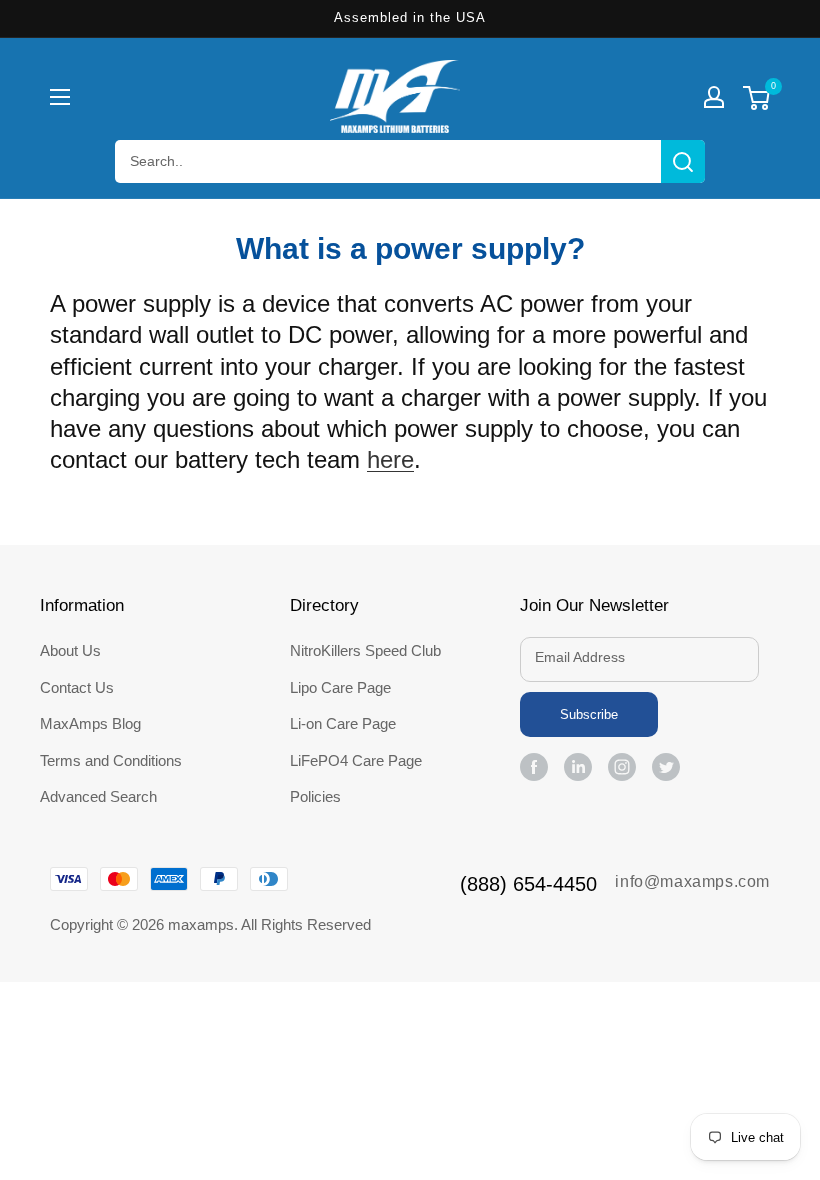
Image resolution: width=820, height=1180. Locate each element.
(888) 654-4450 (528, 884)
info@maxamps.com (692, 881)
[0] (756, 100)
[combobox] (410, 161)
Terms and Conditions (111, 760)
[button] (60, 97)
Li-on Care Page (343, 723)
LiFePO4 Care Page (356, 760)
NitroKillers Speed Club (365, 651)
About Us (70, 651)
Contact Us (77, 687)
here (390, 459)
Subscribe (589, 714)
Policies (315, 796)
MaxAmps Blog (90, 723)
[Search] (683, 161)
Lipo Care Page (340, 687)
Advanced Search (98, 796)
